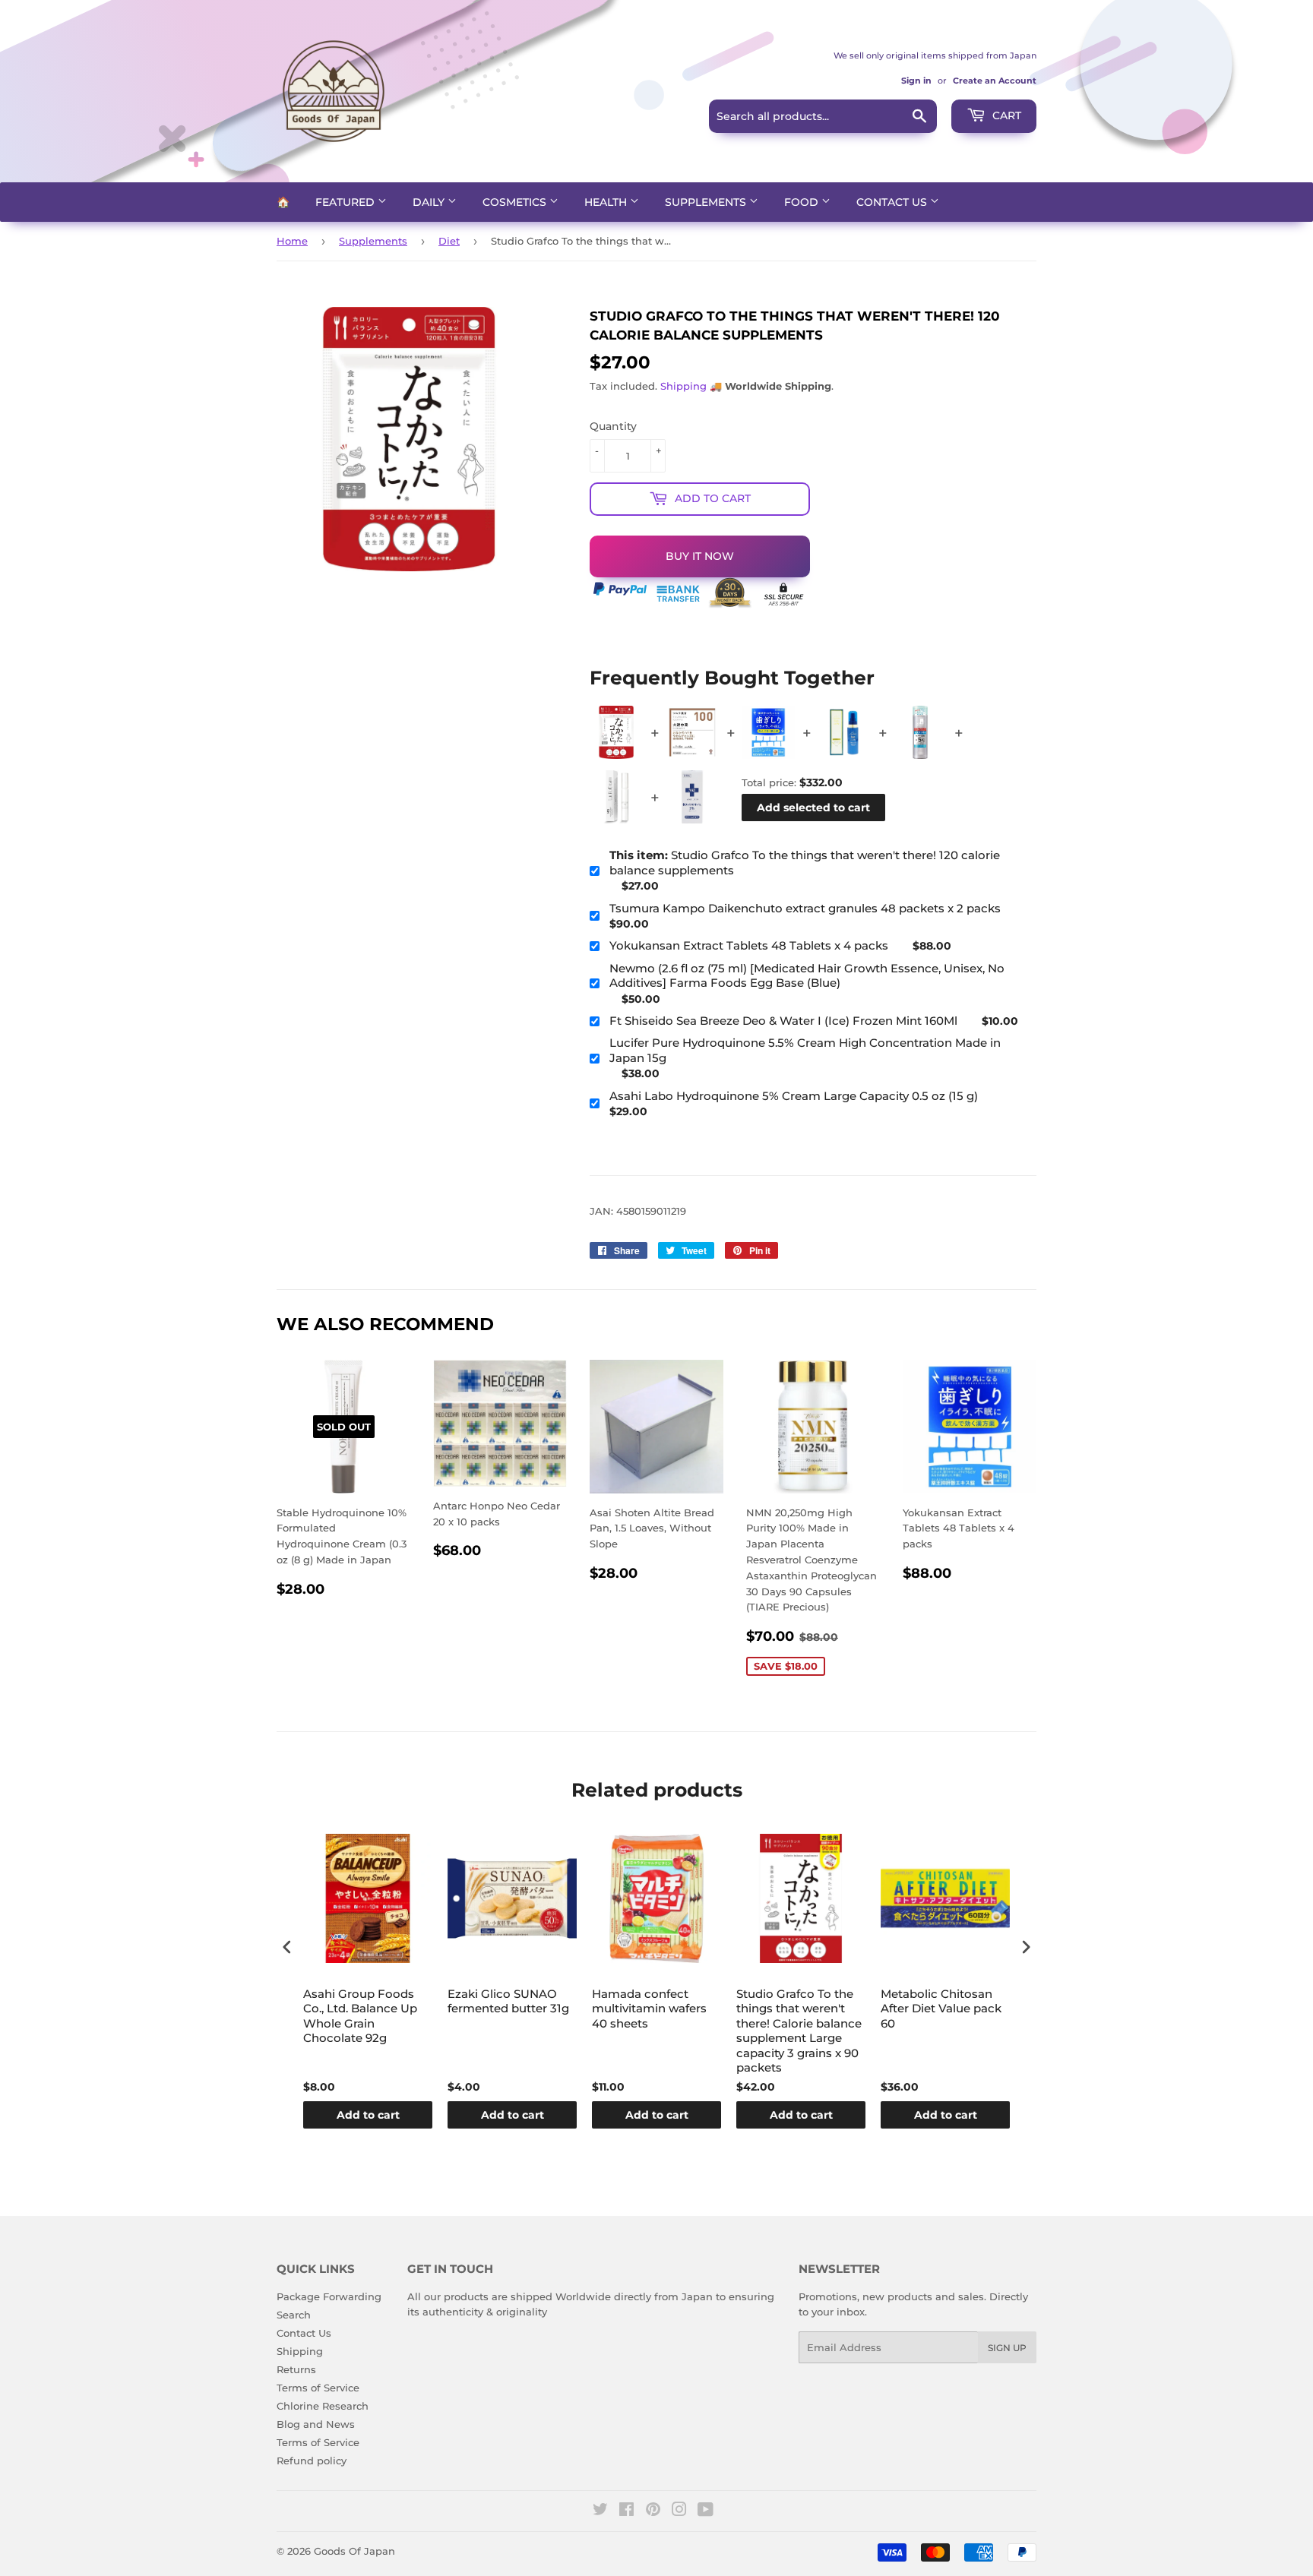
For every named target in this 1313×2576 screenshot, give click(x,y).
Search (294, 2315)
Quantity (613, 426)
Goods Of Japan (354, 2551)
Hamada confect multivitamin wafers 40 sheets (649, 2009)
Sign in (916, 81)
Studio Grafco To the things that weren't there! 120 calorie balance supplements (805, 863)
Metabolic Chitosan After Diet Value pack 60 (941, 2009)
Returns (296, 2369)
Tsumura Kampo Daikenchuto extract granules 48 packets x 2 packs (805, 908)
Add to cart (368, 2115)
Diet (449, 241)
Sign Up (1007, 2348)
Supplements (707, 202)
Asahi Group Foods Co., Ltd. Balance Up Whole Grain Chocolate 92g (360, 2016)
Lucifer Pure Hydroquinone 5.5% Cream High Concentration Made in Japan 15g (805, 1050)
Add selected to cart (813, 808)
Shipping (683, 386)
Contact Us (893, 202)
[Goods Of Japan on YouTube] (706, 2511)
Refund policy (312, 2461)
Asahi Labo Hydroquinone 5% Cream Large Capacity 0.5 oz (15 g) (794, 1096)
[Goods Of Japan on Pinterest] (653, 2511)
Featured (346, 202)
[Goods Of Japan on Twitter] (600, 2511)
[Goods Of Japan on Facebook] (626, 2511)
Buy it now (700, 556)
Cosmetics (516, 202)
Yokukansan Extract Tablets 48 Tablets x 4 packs (749, 945)
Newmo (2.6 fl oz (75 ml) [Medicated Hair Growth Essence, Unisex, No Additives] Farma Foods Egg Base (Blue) (807, 976)
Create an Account (995, 81)
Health (607, 202)
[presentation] (287, 1947)
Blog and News (316, 2424)
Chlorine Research (323, 2406)
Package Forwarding (329, 2296)
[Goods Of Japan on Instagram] (679, 2511)
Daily (430, 202)
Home (292, 241)
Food (803, 202)
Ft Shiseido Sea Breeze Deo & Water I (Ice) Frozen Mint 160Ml (783, 1021)
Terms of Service (318, 2388)
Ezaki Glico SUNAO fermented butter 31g (508, 2001)
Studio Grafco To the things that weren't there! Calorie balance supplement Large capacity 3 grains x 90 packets (799, 2031)
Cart (1005, 115)
